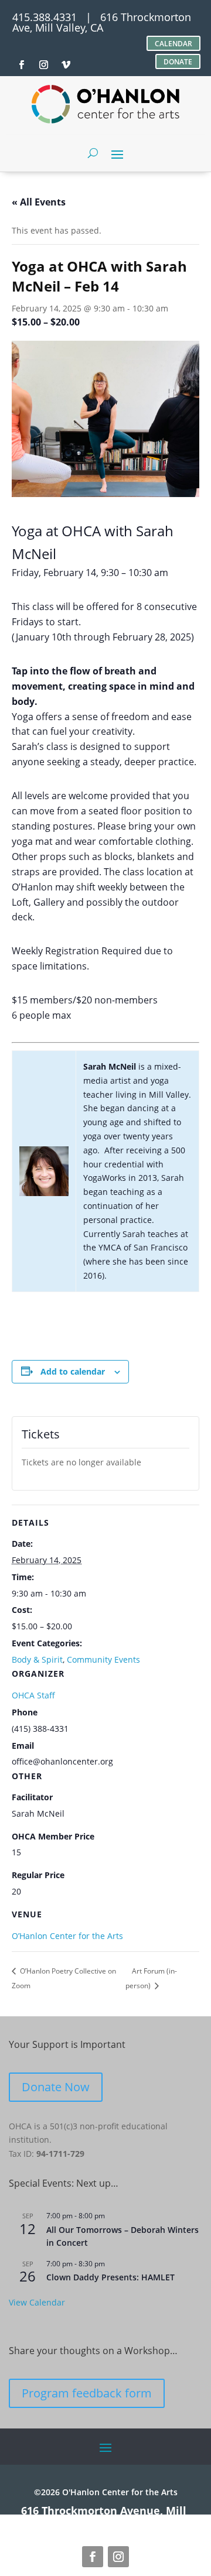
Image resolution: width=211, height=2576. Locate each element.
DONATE (178, 62)
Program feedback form (87, 2393)
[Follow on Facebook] (93, 2557)
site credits (152, 2521)
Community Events (103, 1659)
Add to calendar (73, 1371)
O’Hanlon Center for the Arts (67, 1936)
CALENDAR (173, 44)
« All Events (39, 202)
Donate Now (56, 2087)
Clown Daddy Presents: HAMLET (110, 2277)
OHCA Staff (33, 1695)
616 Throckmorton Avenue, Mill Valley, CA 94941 (104, 2516)
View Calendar (37, 2302)
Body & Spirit (37, 1659)
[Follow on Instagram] (118, 2557)
